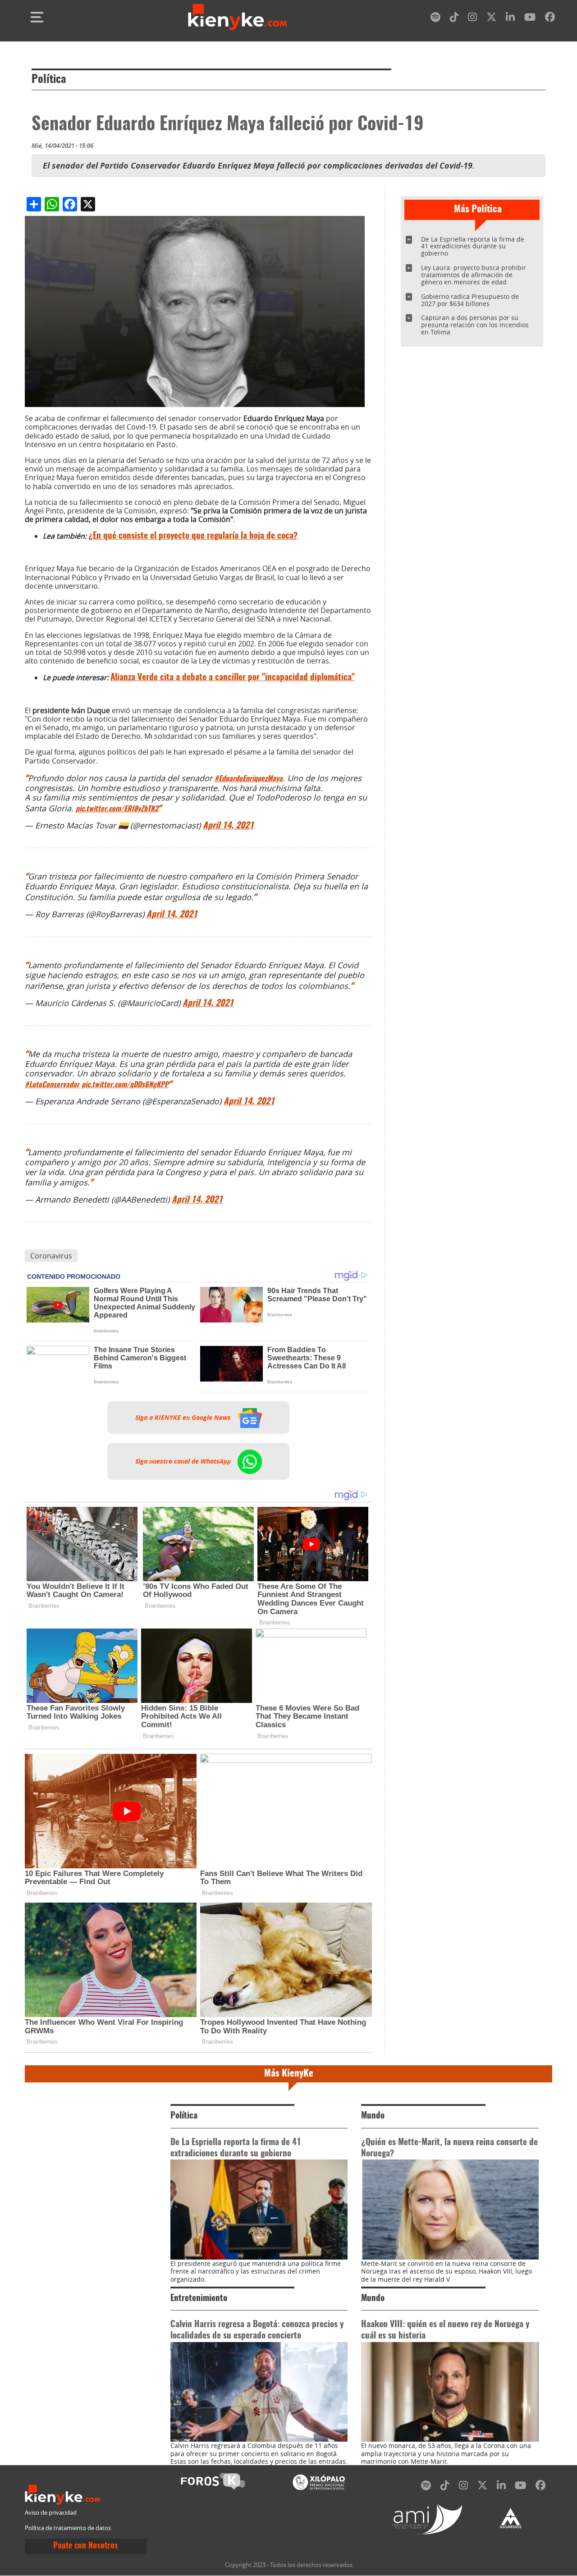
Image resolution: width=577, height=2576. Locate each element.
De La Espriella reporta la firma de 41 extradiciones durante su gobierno (473, 246)
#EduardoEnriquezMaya (249, 779)
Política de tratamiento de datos (68, 2528)
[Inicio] (238, 17)
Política (49, 80)
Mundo (373, 2116)
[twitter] (491, 19)
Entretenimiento (199, 2299)
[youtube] (530, 19)
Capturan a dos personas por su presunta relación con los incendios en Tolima (475, 325)
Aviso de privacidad (51, 2513)
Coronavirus (51, 1256)
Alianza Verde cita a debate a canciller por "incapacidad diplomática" (233, 678)
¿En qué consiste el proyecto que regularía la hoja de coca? (193, 536)
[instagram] (472, 19)
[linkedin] (510, 19)
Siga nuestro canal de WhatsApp (184, 1461)
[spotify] (435, 19)
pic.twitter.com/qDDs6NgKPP (125, 1085)
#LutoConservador (52, 1085)
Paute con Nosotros (86, 2546)
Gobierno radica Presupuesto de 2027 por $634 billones (470, 300)
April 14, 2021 (228, 826)
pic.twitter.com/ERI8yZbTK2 (117, 809)
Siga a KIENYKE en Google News (184, 1418)
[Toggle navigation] (37, 17)
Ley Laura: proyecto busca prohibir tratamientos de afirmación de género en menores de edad (474, 275)
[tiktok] (454, 19)
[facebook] (550, 19)
